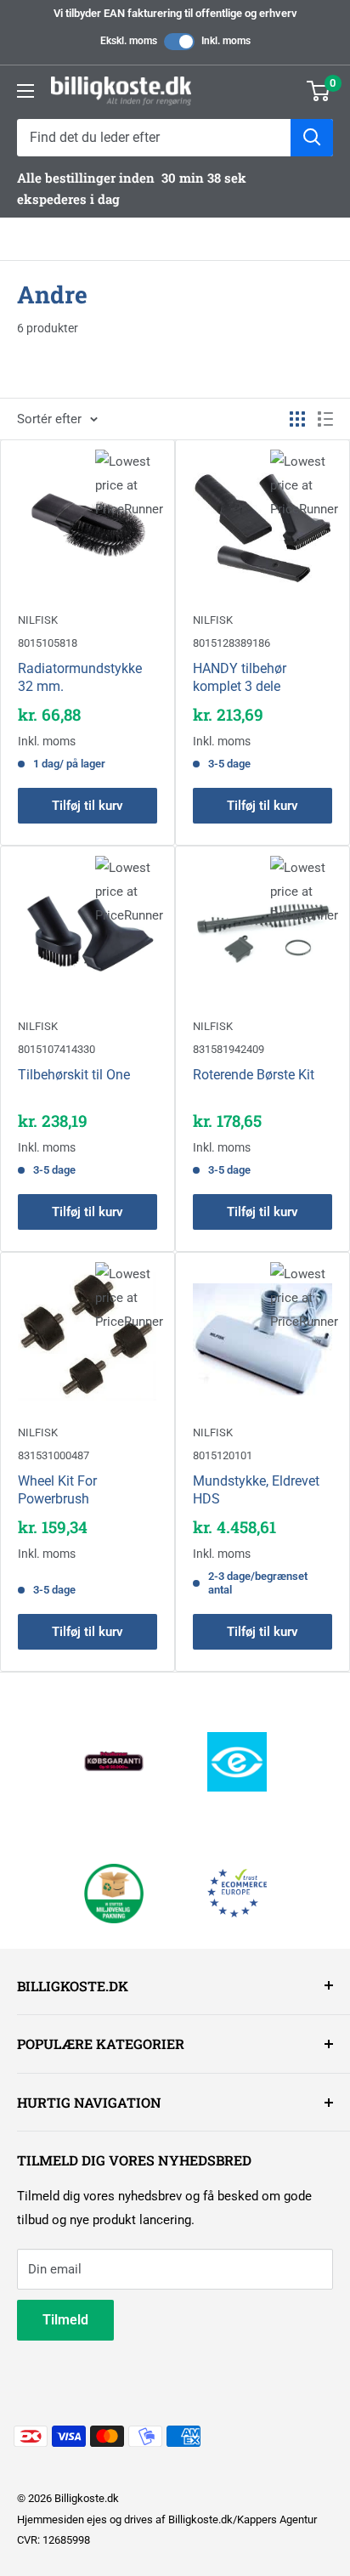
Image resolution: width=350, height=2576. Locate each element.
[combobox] (154, 138)
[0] (319, 91)
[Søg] (312, 138)
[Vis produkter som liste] (325, 419)
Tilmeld (65, 2320)
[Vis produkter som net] (297, 419)
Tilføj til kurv (87, 806)
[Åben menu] (25, 91)
